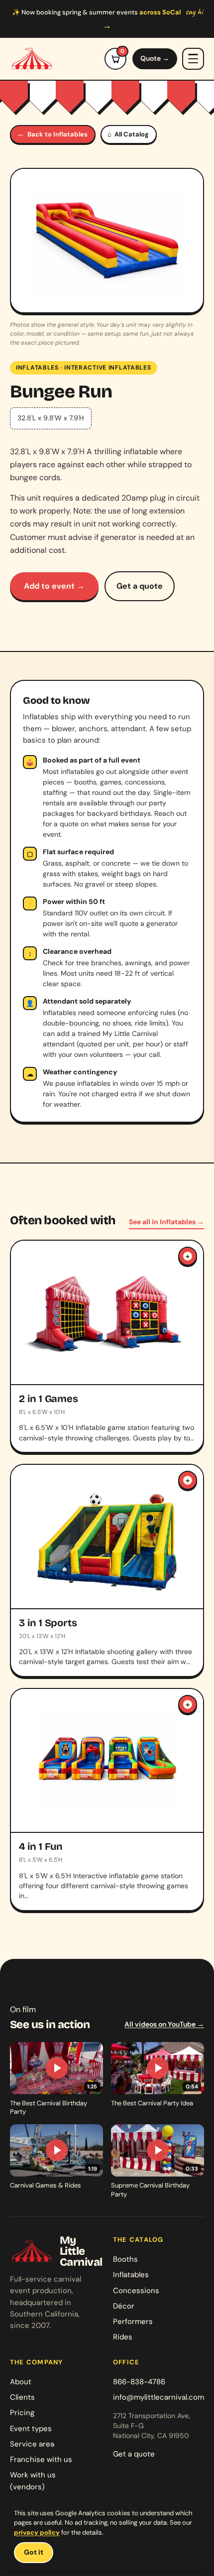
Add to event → (54, 586)
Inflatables (37, 368)
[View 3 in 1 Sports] (107, 1570)
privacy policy (37, 2532)
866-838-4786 (139, 2382)
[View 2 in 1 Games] (107, 1346)
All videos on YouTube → (164, 2024)
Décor (124, 2306)
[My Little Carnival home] (32, 59)
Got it (34, 2552)
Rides (123, 2337)
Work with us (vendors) (33, 2481)
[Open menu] (193, 59)
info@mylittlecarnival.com (159, 2397)
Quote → (155, 58)
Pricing (22, 2413)
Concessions (136, 2291)
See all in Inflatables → (166, 1222)
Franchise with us (41, 2459)
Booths (125, 2259)
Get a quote (140, 586)
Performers (133, 2321)
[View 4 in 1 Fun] (107, 1800)
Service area (32, 2444)
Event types (31, 2429)
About (21, 2382)
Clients (22, 2397)
